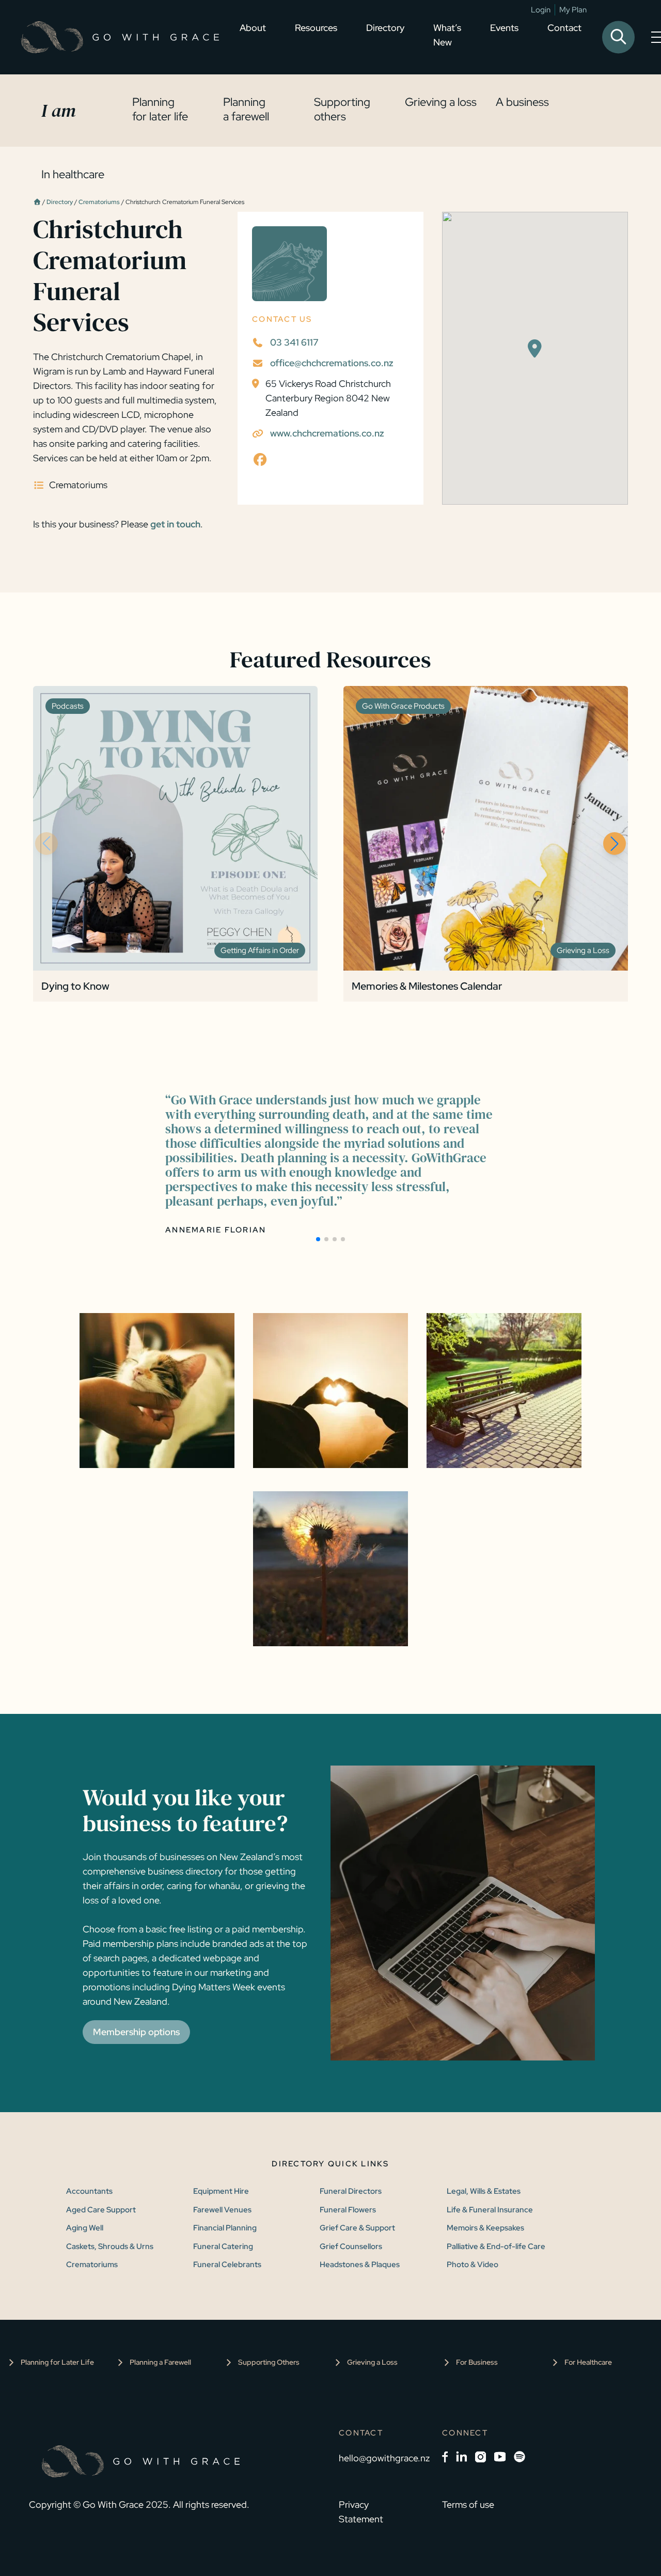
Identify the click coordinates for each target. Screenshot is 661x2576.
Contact (564, 28)
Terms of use (468, 2504)
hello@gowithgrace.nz (384, 2458)
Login (541, 10)
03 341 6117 (294, 342)
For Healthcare (588, 2362)
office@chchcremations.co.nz (332, 363)
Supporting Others (269, 2362)
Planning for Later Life (57, 2362)
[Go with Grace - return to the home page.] (120, 37)
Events (504, 28)
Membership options (136, 2032)
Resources (316, 28)
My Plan (573, 10)
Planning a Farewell (160, 2362)
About (253, 28)
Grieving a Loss (372, 2362)
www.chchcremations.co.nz (327, 433)
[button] (615, 844)
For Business (477, 2362)
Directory (385, 28)
